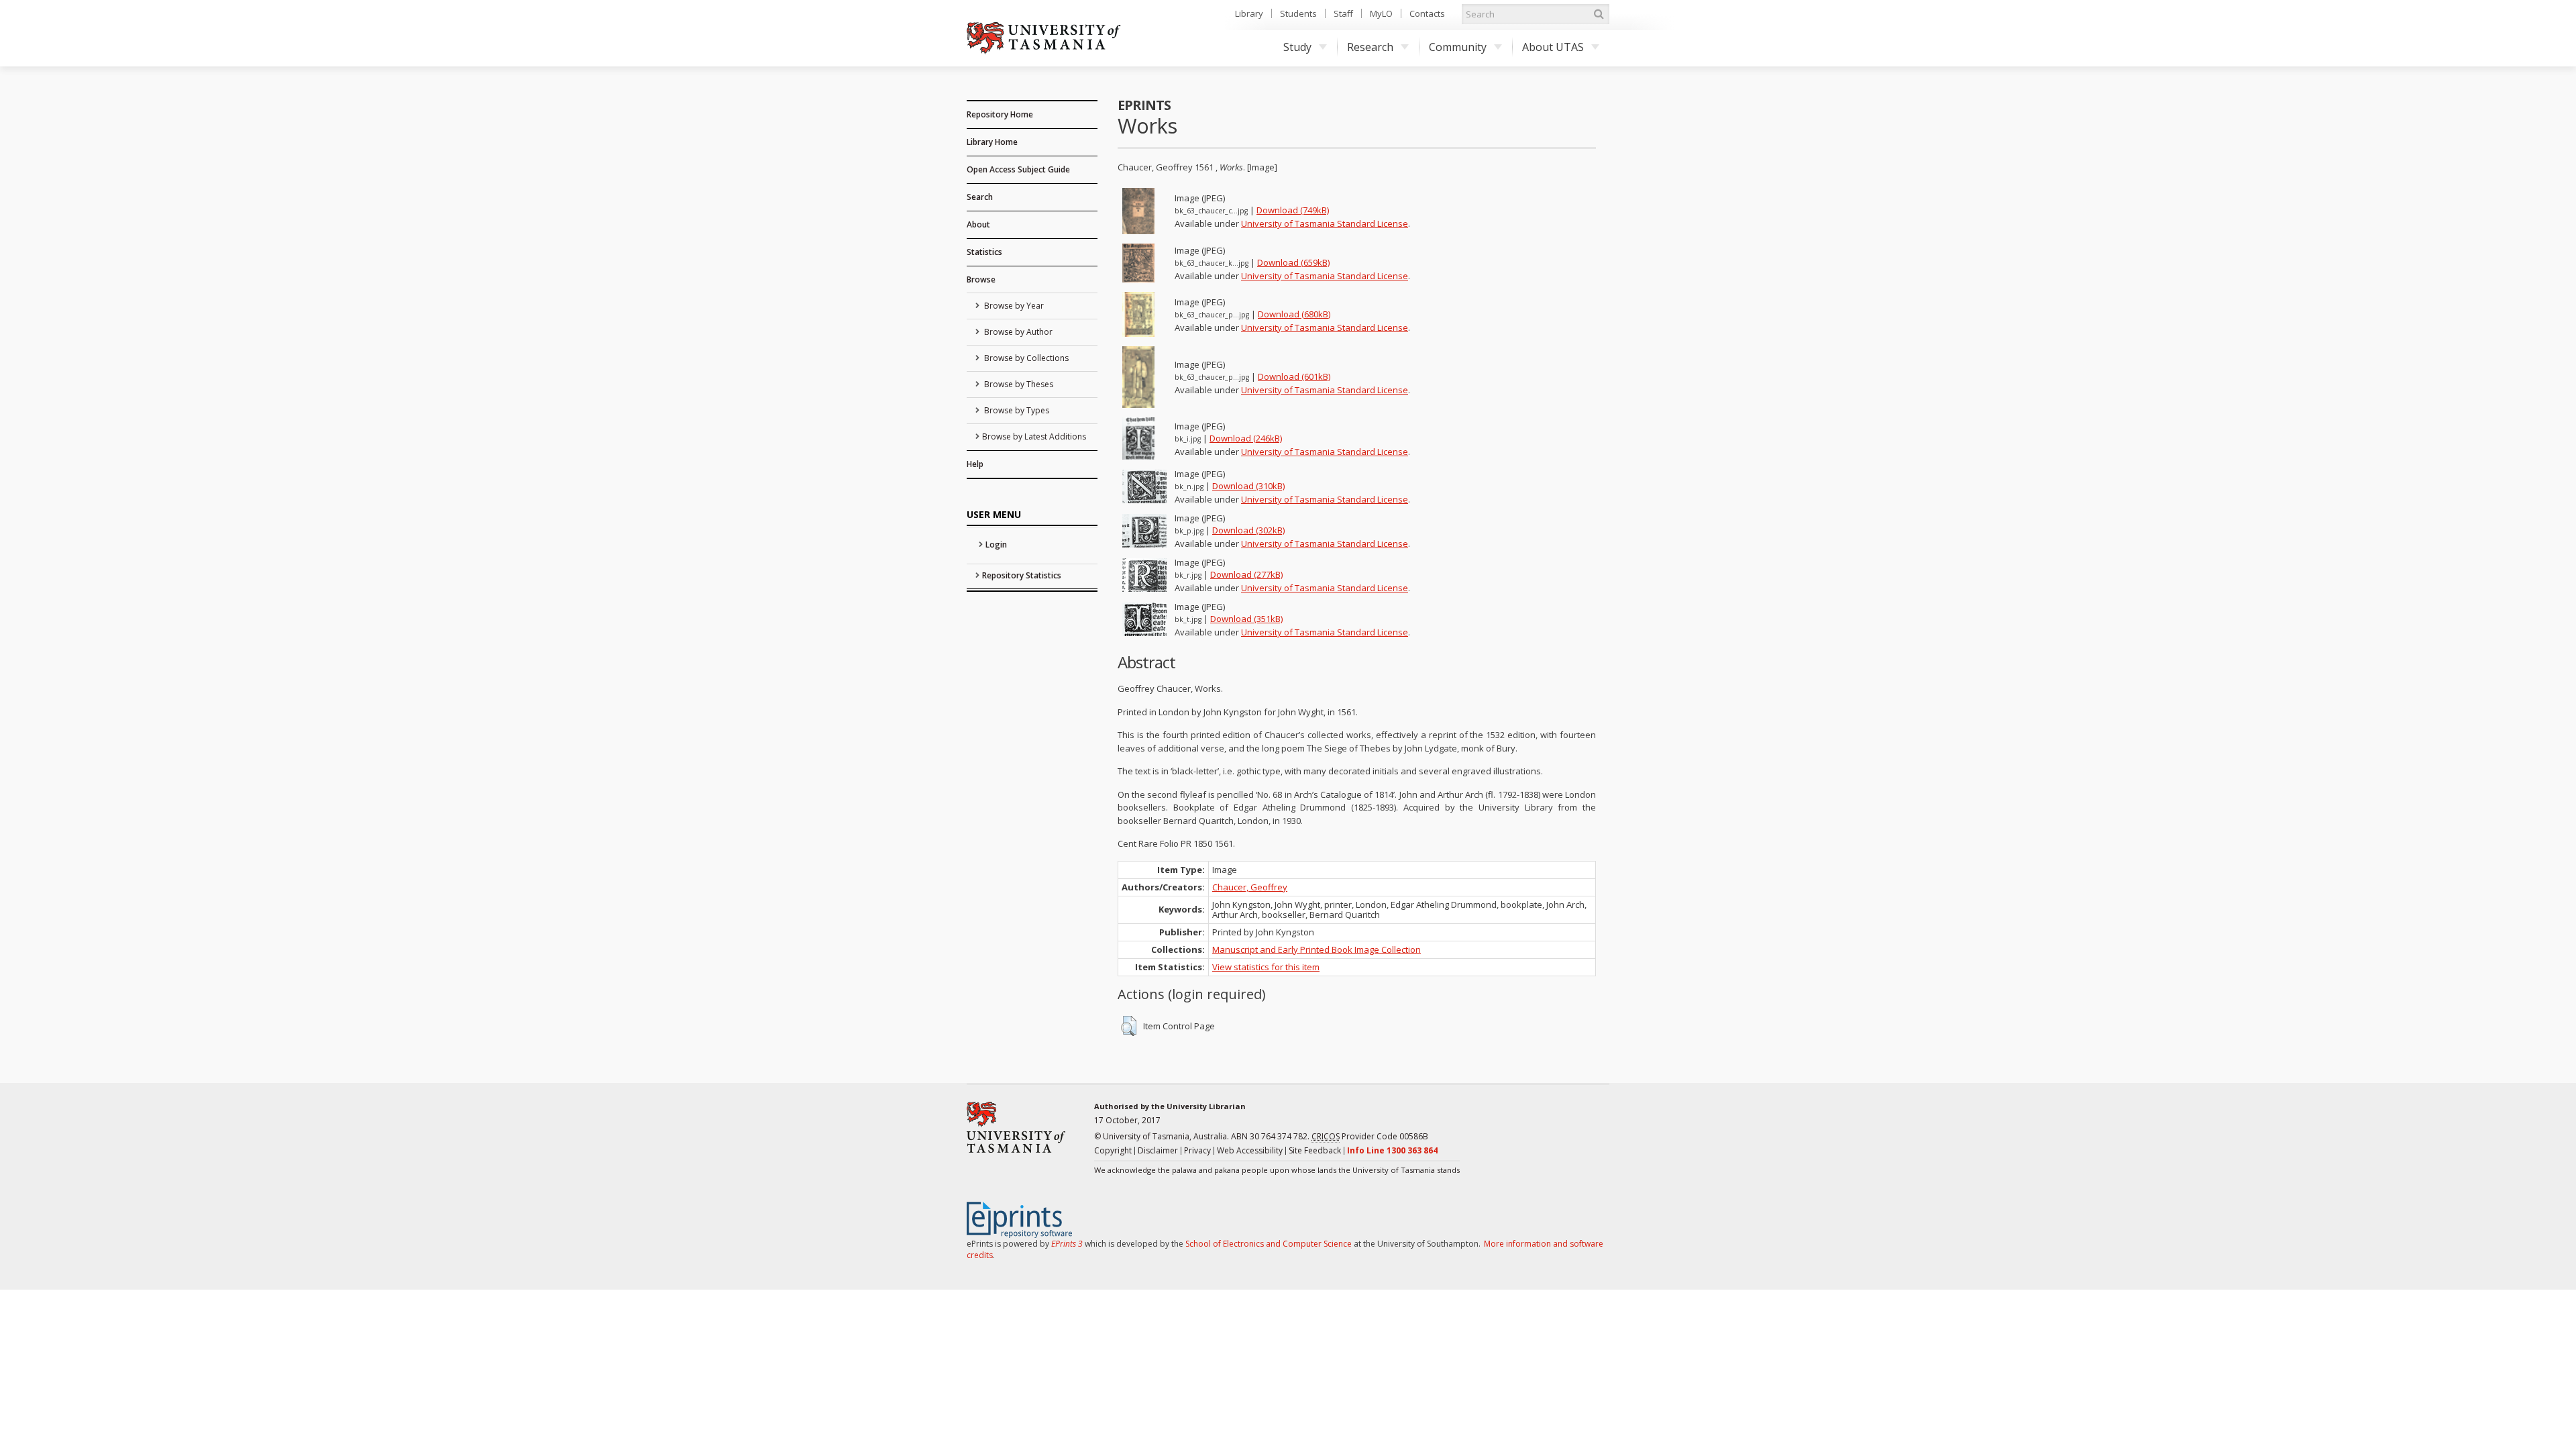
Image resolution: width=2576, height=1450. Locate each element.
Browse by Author (1017, 332)
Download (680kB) (1294, 314)
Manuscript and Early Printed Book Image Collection (1317, 949)
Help (975, 464)
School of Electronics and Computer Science (1269, 1244)
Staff (1343, 13)
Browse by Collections (1025, 358)
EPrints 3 (1067, 1244)
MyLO (1381, 13)
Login (996, 545)
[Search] (1599, 14)
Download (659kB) (1293, 262)
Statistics (984, 252)
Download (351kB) (1246, 619)
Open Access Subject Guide (1018, 169)
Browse (981, 279)
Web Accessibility (1250, 1150)
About (978, 224)
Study (1297, 47)
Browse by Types (1016, 410)
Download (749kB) (1293, 210)
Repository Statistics (1022, 575)
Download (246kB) (1246, 438)
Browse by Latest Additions (1034, 436)
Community (1458, 47)
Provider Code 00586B (1370, 1136)
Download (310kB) (1248, 486)
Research (1370, 47)
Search (980, 197)
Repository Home (1000, 114)
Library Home (992, 142)
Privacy (1197, 1150)
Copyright (1113, 1150)
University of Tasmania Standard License (1325, 223)
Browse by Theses (1018, 384)
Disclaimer (1158, 1150)
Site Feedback (1315, 1150)
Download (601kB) (1294, 376)
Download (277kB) (1246, 574)
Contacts (1427, 13)
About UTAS (1553, 47)
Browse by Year (1013, 306)
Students (1298, 13)
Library (1249, 13)
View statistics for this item (1266, 967)
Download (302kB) (1248, 530)
